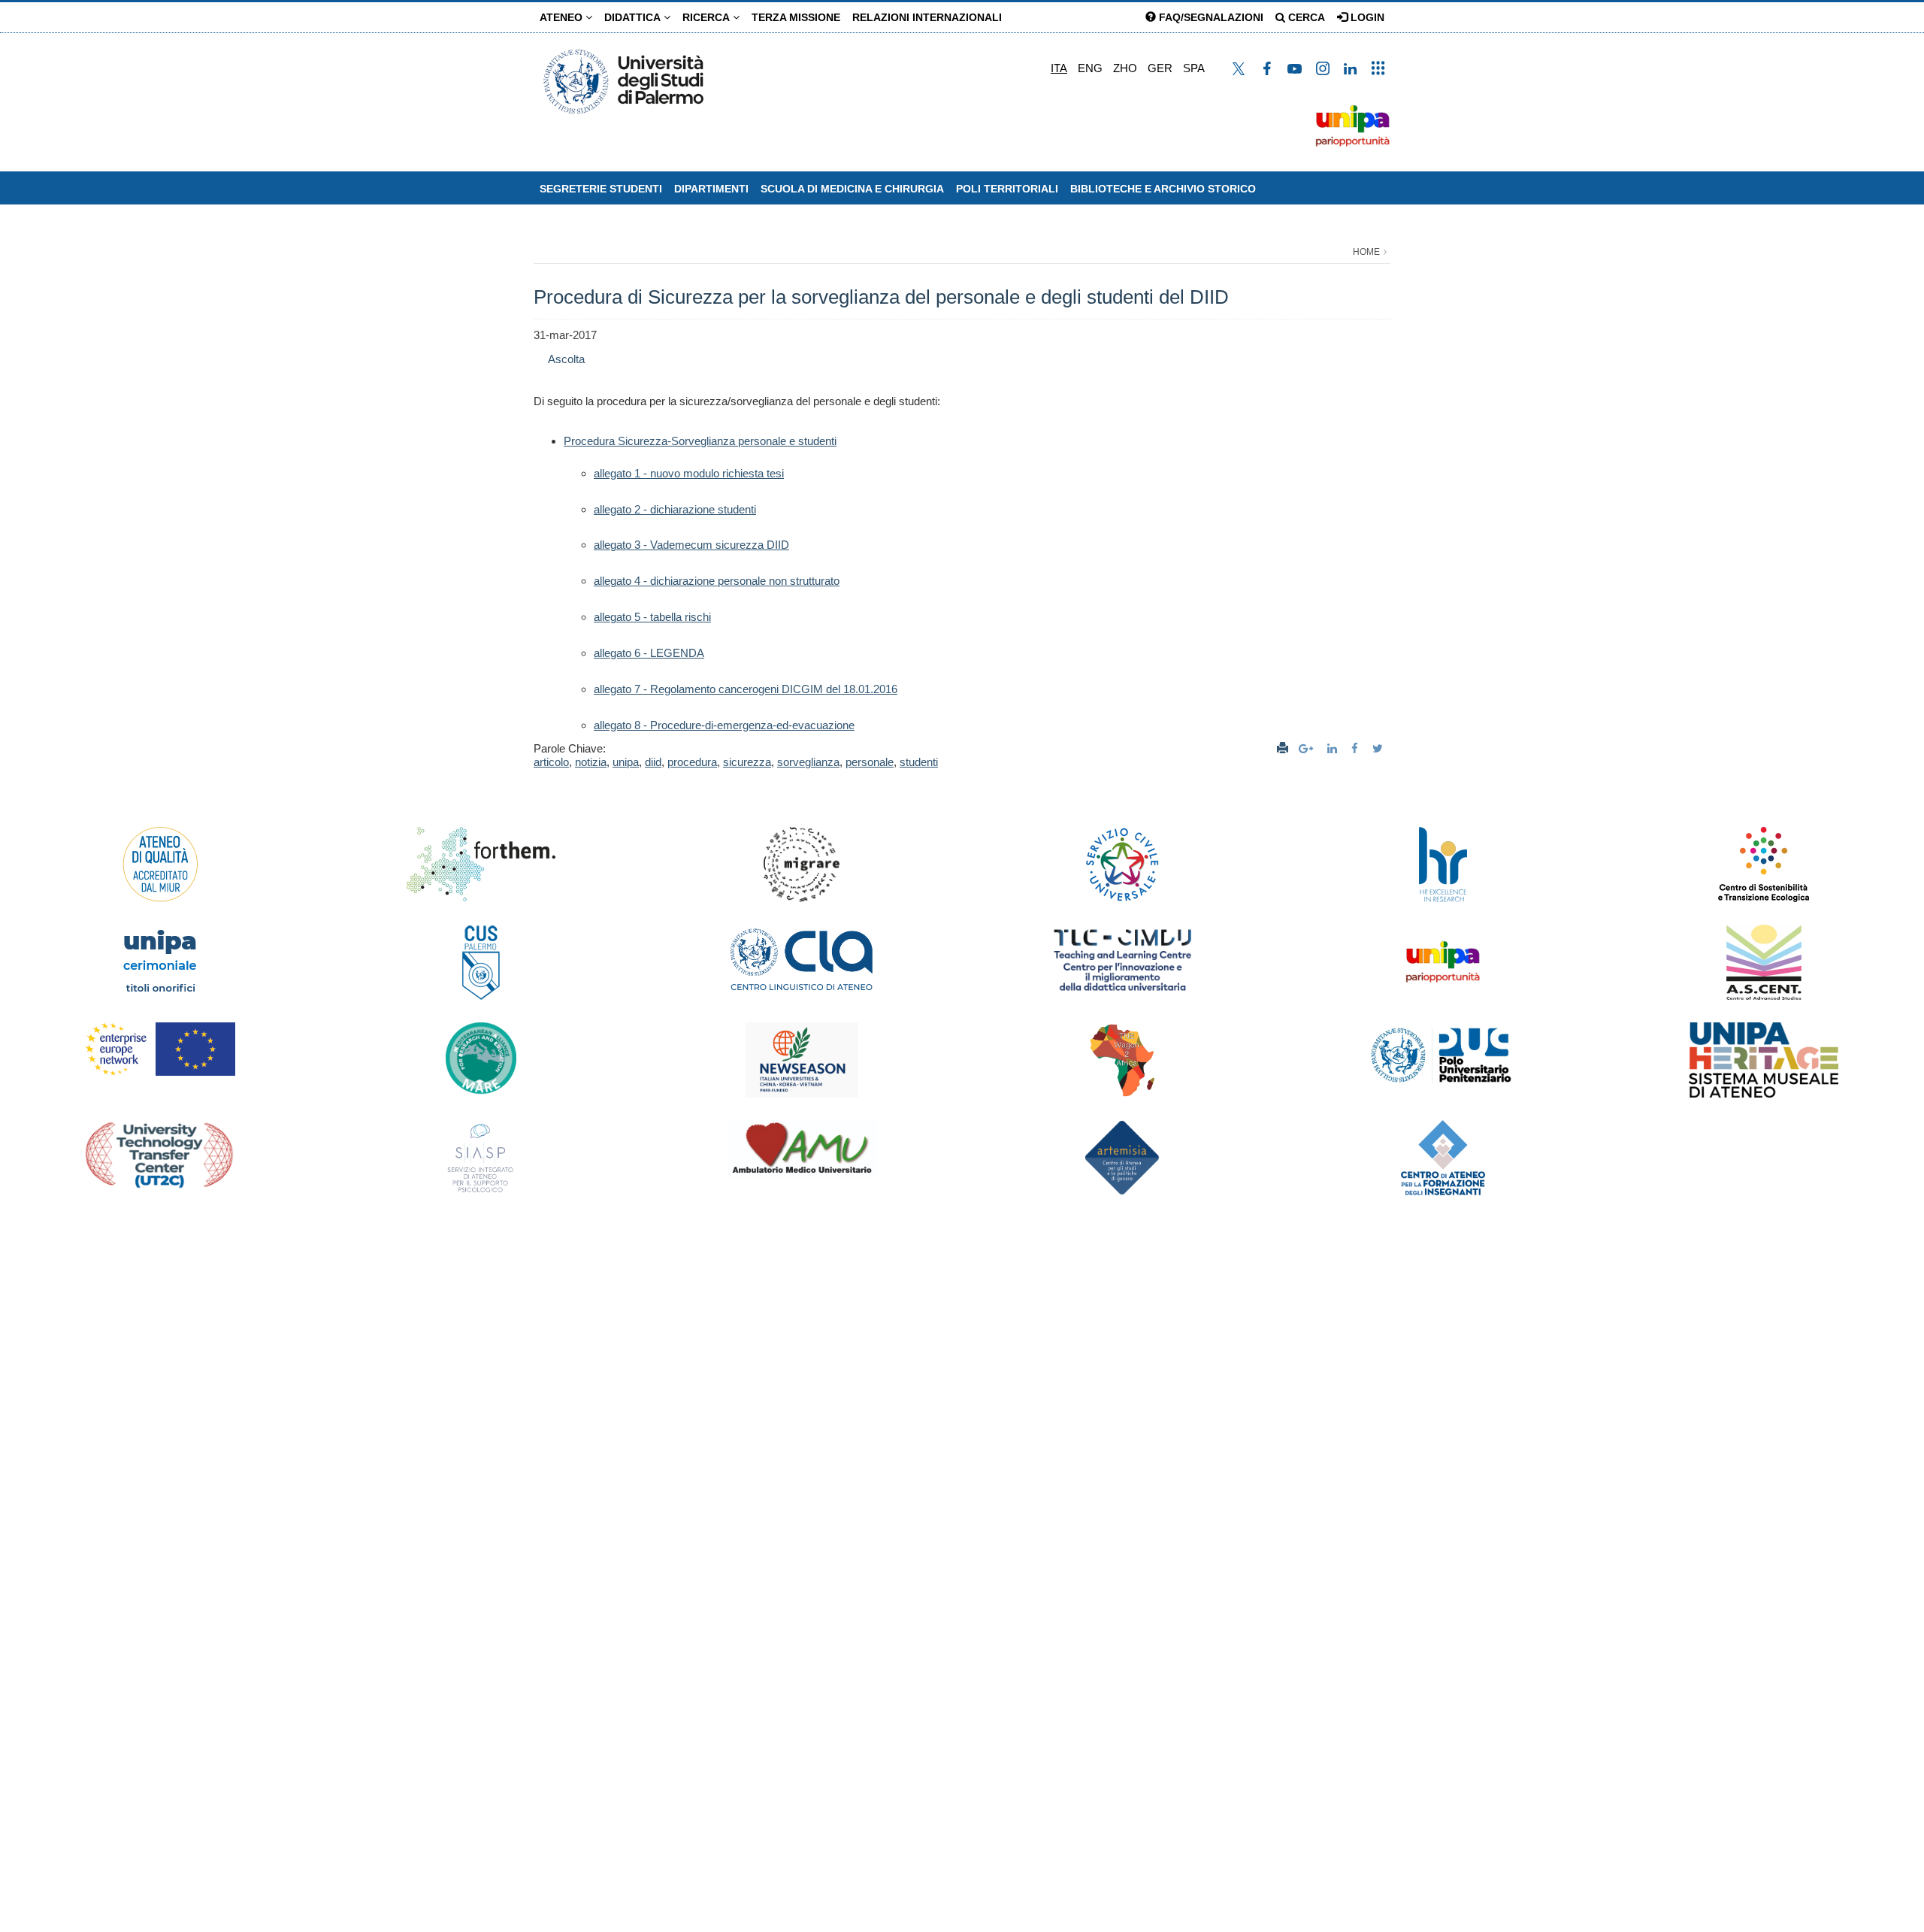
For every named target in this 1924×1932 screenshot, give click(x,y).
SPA (1194, 68)
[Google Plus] (1308, 748)
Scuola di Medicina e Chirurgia (852, 189)
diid (653, 762)
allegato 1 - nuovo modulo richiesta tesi (689, 473)
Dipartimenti (711, 189)
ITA (1059, 68)
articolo (551, 762)
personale (870, 762)
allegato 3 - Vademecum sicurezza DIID (691, 545)
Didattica (634, 17)
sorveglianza (808, 762)
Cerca (1305, 17)
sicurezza (747, 762)
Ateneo (563, 17)
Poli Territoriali (1007, 189)
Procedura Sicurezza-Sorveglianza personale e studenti (700, 441)
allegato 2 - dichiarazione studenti (675, 509)
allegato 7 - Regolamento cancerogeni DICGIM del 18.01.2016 (746, 689)
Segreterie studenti (601, 189)
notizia (591, 762)
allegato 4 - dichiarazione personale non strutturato (717, 581)
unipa (626, 762)
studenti (919, 762)
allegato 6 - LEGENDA (649, 653)
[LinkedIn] (1334, 748)
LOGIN (1366, 17)
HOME (1366, 252)
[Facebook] (1357, 748)
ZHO (1125, 68)
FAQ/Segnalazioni (1210, 17)
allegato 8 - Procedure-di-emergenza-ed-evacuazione (724, 725)
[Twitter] (1379, 748)
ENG (1090, 68)
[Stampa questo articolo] (1283, 748)
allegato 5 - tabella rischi (652, 617)
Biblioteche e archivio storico (1163, 189)
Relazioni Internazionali (927, 17)
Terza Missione (796, 17)
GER (1160, 68)
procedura (692, 762)
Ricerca (708, 17)
